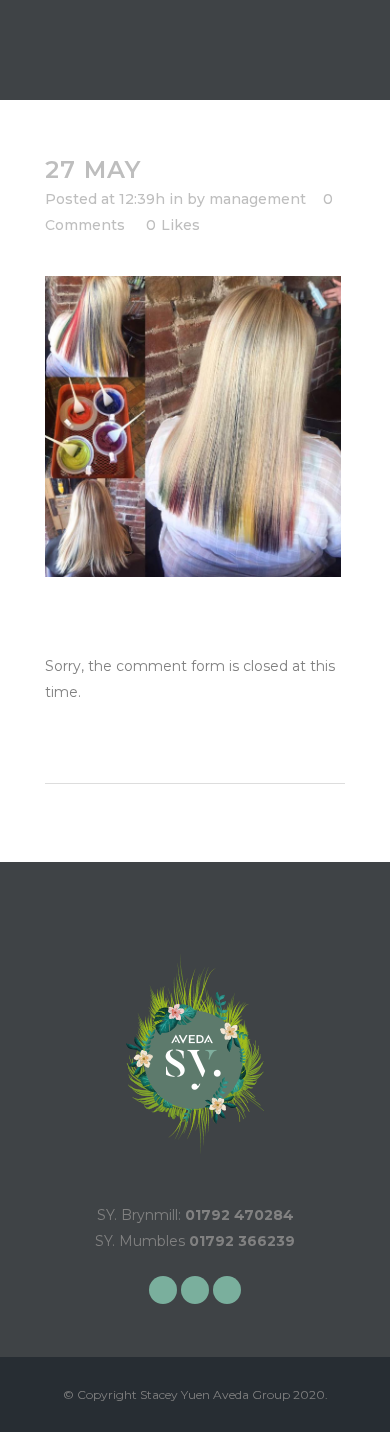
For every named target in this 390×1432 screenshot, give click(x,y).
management (257, 199)
